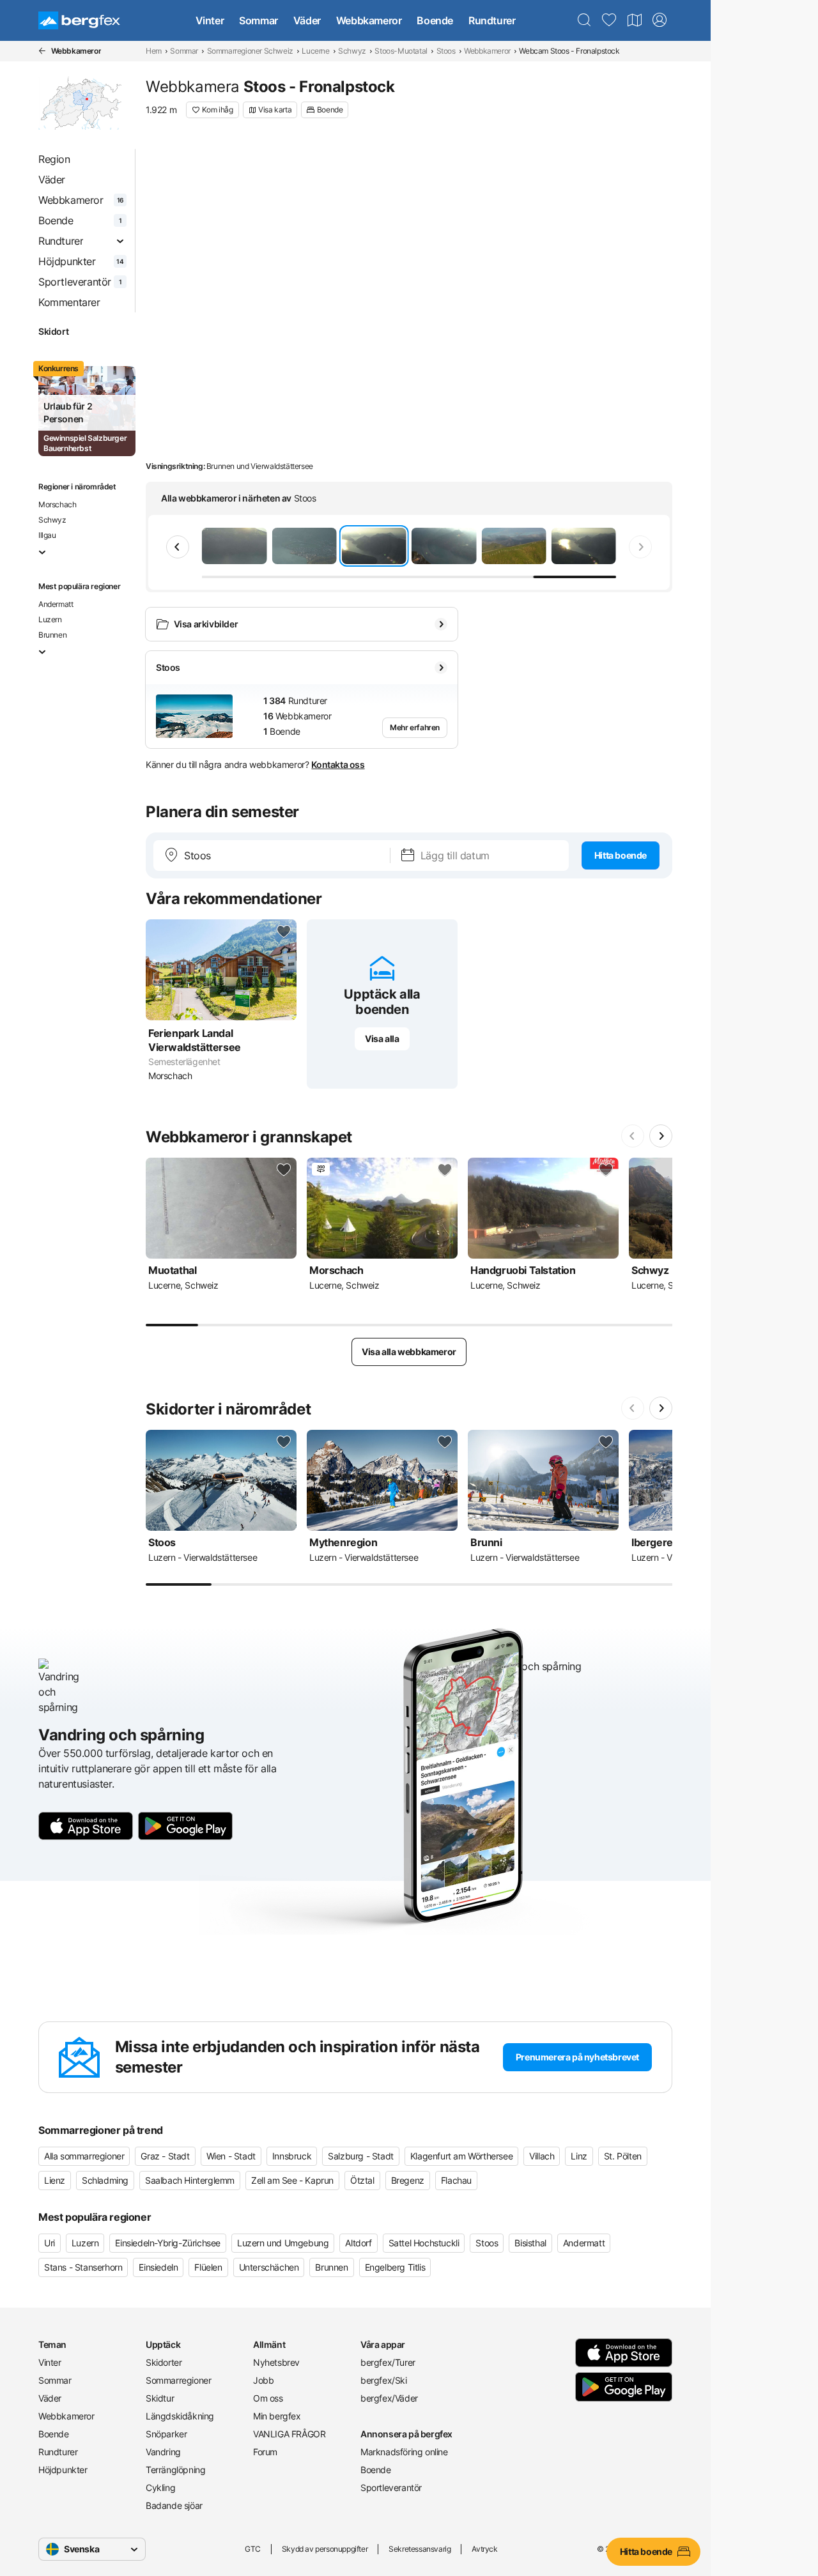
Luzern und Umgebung (283, 2243)
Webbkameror (369, 20)
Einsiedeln (158, 2267)
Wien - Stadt (231, 2156)
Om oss (268, 2398)
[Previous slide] (178, 547)
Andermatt (56, 604)
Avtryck (484, 2549)
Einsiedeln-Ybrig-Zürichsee (168, 2243)
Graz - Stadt (165, 2156)
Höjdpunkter (63, 2470)
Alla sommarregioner (84, 2156)
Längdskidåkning (180, 2416)
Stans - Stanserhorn (83, 2267)
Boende (435, 20)
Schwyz (352, 51)
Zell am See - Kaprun (292, 2180)
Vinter (210, 20)
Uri (50, 2243)
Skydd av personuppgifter (325, 2549)
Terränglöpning (175, 2470)
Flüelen (208, 2267)
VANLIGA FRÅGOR (289, 2434)
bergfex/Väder (389, 2398)
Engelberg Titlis (395, 2267)
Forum (265, 2452)
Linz (579, 2156)
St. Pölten (623, 2156)
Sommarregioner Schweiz (250, 51)
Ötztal (362, 2180)
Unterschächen (269, 2267)
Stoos (446, 51)
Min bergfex (277, 2416)
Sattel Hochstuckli (424, 2243)
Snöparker (166, 2434)
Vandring (163, 2452)
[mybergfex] (660, 20)
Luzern (50, 619)
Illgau (47, 535)
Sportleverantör (391, 2488)
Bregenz (408, 2180)
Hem (154, 51)
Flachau (456, 2180)
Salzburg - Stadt (361, 2156)
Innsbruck (292, 2156)
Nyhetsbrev (276, 2362)
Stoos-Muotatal (401, 51)
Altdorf (358, 2243)
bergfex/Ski (384, 2380)
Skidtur (160, 2398)
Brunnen (52, 635)
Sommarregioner (178, 2380)
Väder (307, 20)
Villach (542, 2156)
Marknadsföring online (404, 2452)
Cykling (160, 2488)
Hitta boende (621, 855)
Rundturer (492, 20)
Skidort (53, 331)
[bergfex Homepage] (79, 20)
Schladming (105, 2180)
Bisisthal (530, 2243)
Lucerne (315, 51)
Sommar (259, 20)
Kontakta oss (338, 764)
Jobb (263, 2380)
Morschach (57, 504)
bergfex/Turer (388, 2362)
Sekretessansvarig (420, 2549)
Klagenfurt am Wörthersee (461, 2156)
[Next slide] (640, 547)
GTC (253, 2549)
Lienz (55, 2180)
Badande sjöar (174, 2505)
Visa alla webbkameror (409, 1352)
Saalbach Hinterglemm (190, 2180)
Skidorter (164, 2362)
